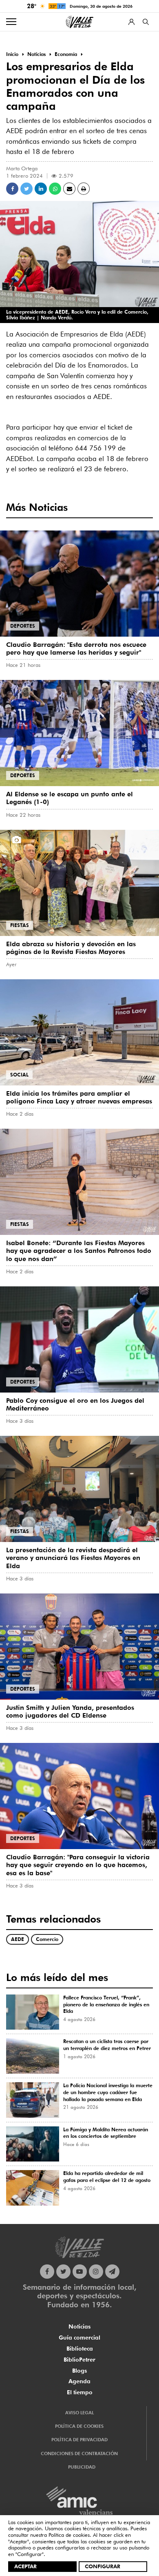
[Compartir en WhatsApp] (55, 189)
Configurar (103, 2566)
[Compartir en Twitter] (26, 189)
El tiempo (80, 2392)
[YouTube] (80, 2272)
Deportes (23, 626)
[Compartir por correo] (69, 189)
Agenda (79, 2381)
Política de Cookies (79, 2426)
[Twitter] (63, 2272)
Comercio (47, 1939)
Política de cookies (69, 2535)
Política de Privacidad (79, 2440)
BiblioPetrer (79, 2360)
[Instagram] (96, 2272)
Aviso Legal (79, 2413)
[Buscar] (146, 22)
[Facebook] (47, 2272)
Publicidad (82, 2467)
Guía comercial (79, 2338)
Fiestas (20, 925)
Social (19, 1075)
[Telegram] (112, 2272)
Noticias (79, 2326)
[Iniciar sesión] (131, 22)
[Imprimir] (84, 189)
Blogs (79, 2371)
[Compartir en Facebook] (12, 189)
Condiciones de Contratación (79, 2453)
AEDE (18, 1939)
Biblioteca (80, 2349)
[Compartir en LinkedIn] (41, 189)
